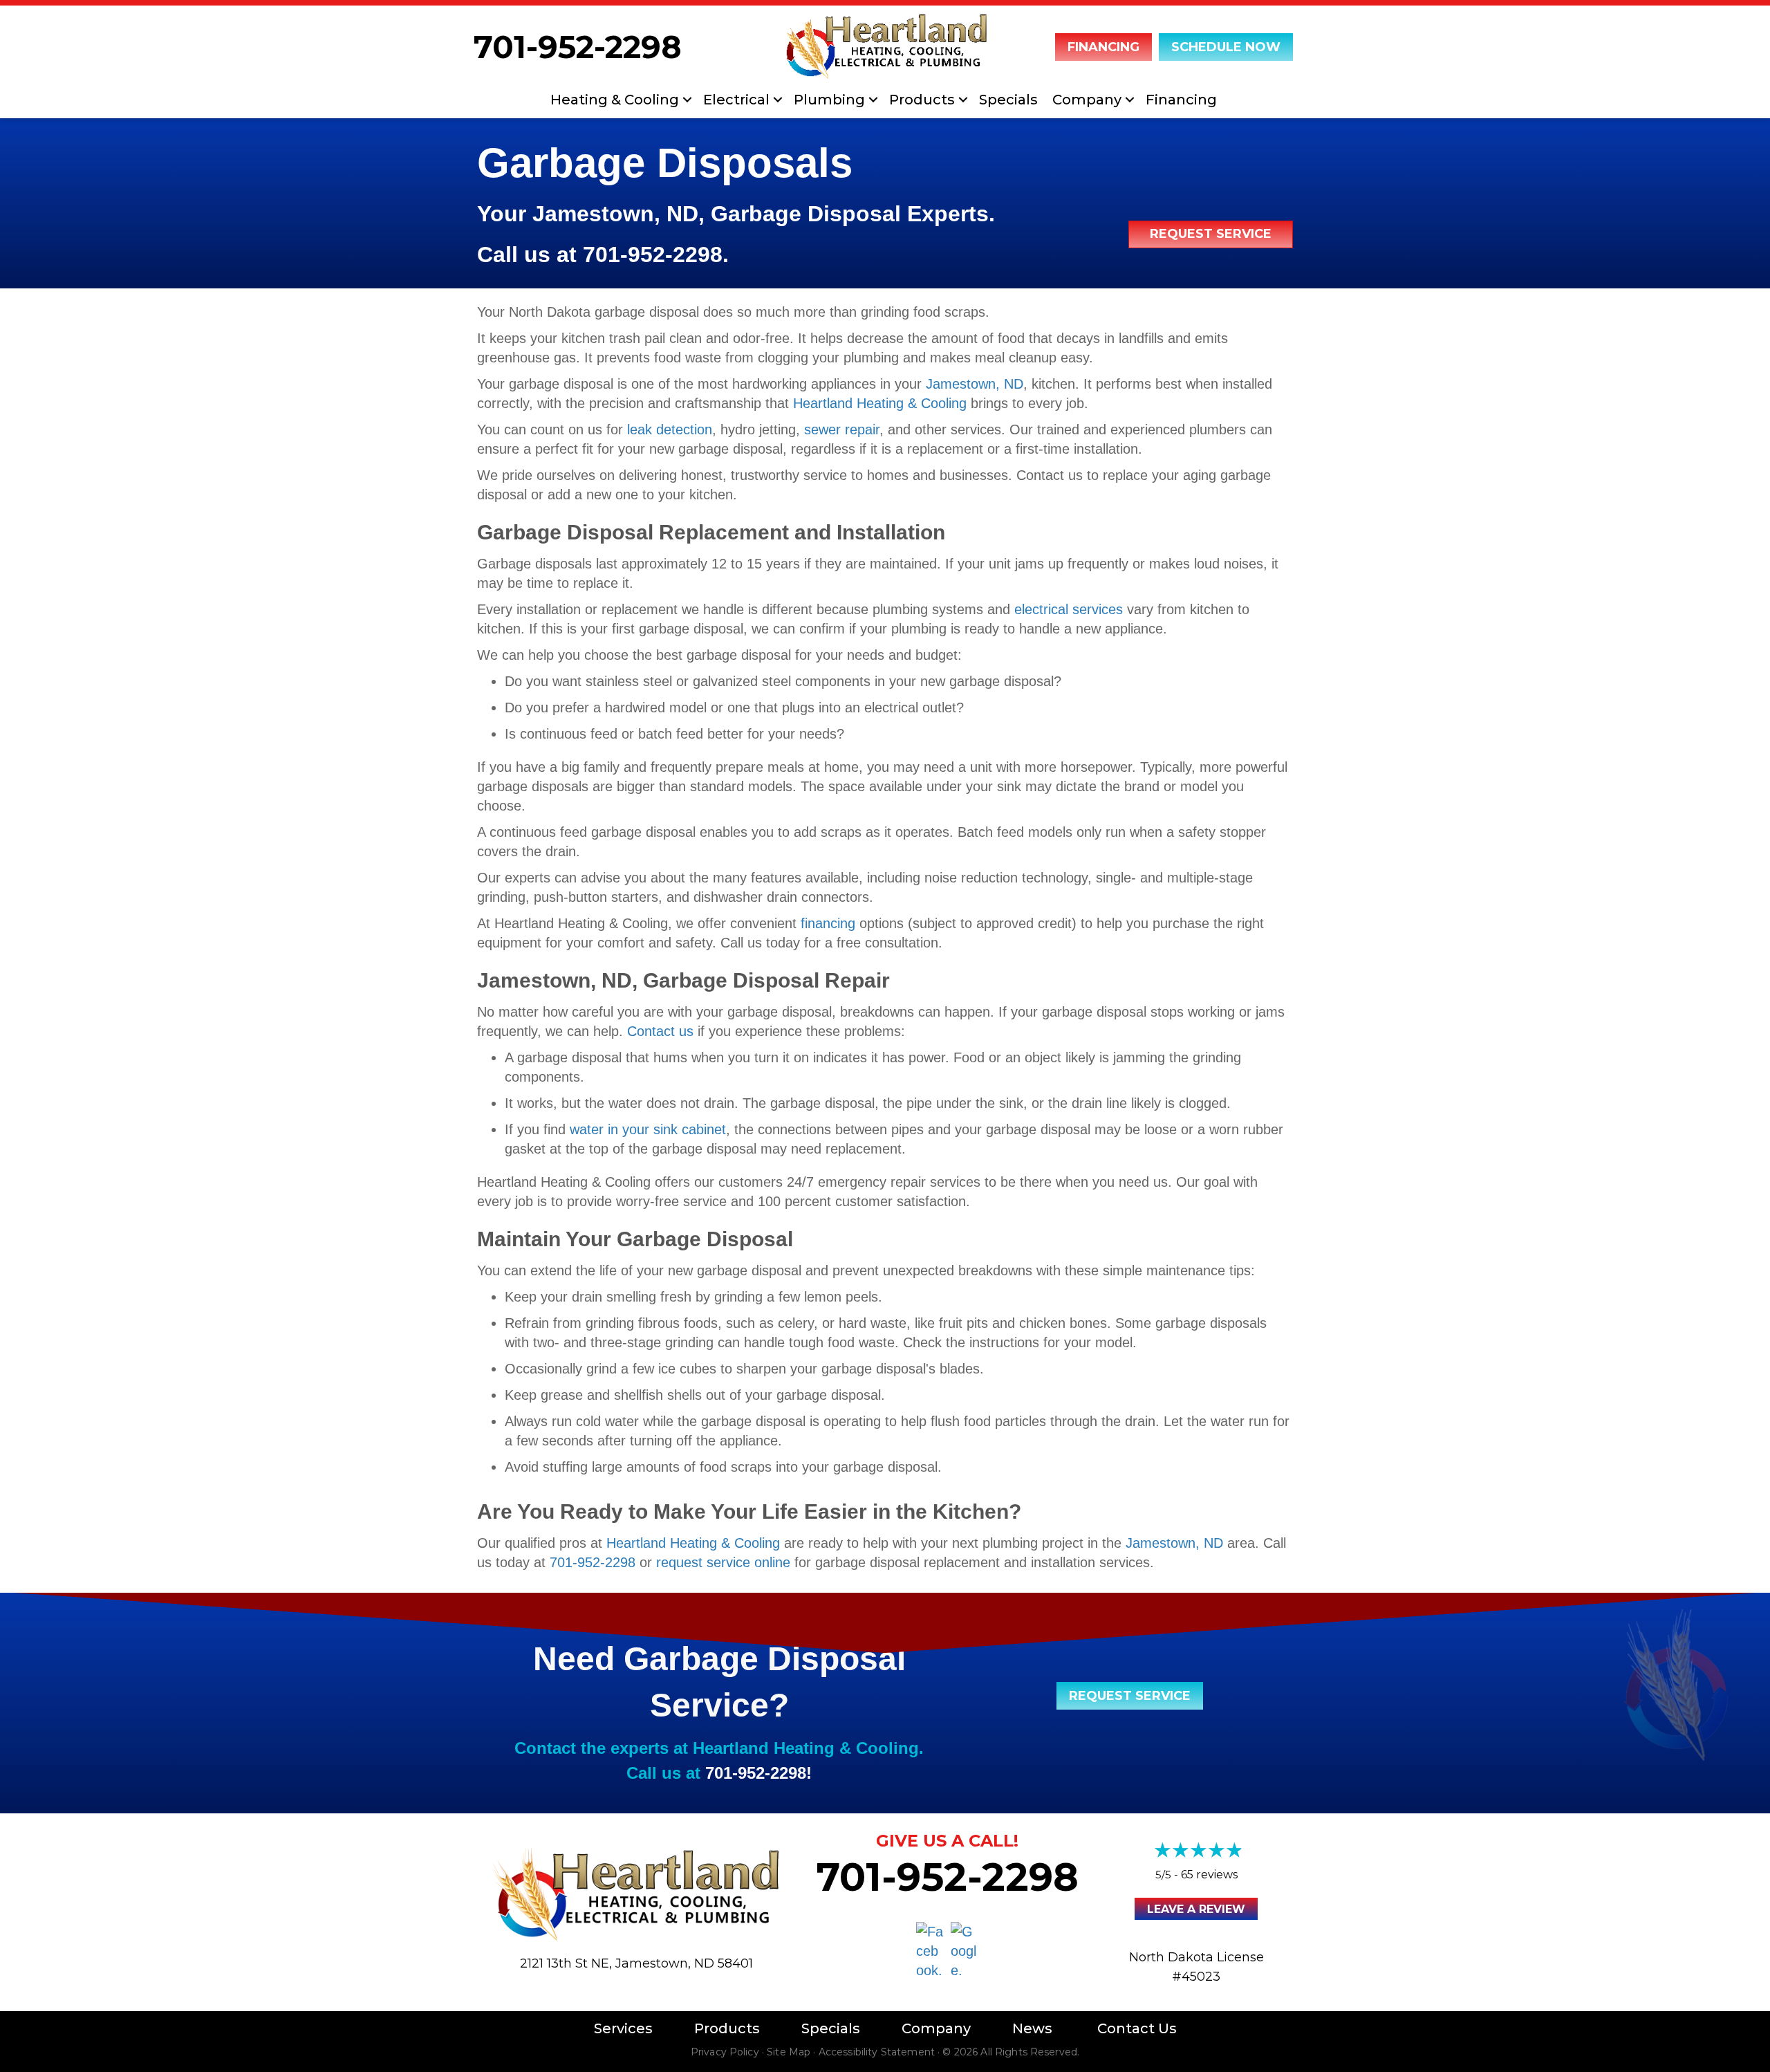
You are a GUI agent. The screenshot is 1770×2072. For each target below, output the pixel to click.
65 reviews (1209, 1875)
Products (922, 100)
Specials (1008, 100)
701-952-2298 (578, 47)
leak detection (670, 429)
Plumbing (829, 100)
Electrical (736, 100)
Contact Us (1137, 2028)
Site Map (789, 2052)
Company (1087, 100)
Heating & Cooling (615, 100)
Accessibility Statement (877, 2052)
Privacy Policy (725, 2052)
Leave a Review (1196, 1909)
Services (623, 2028)
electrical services (1069, 609)
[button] (687, 100)
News (1032, 2028)
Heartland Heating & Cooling (880, 403)
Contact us (660, 1031)
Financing (1181, 100)
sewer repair (842, 429)
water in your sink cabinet (648, 1129)
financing (828, 923)
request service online (723, 1562)
